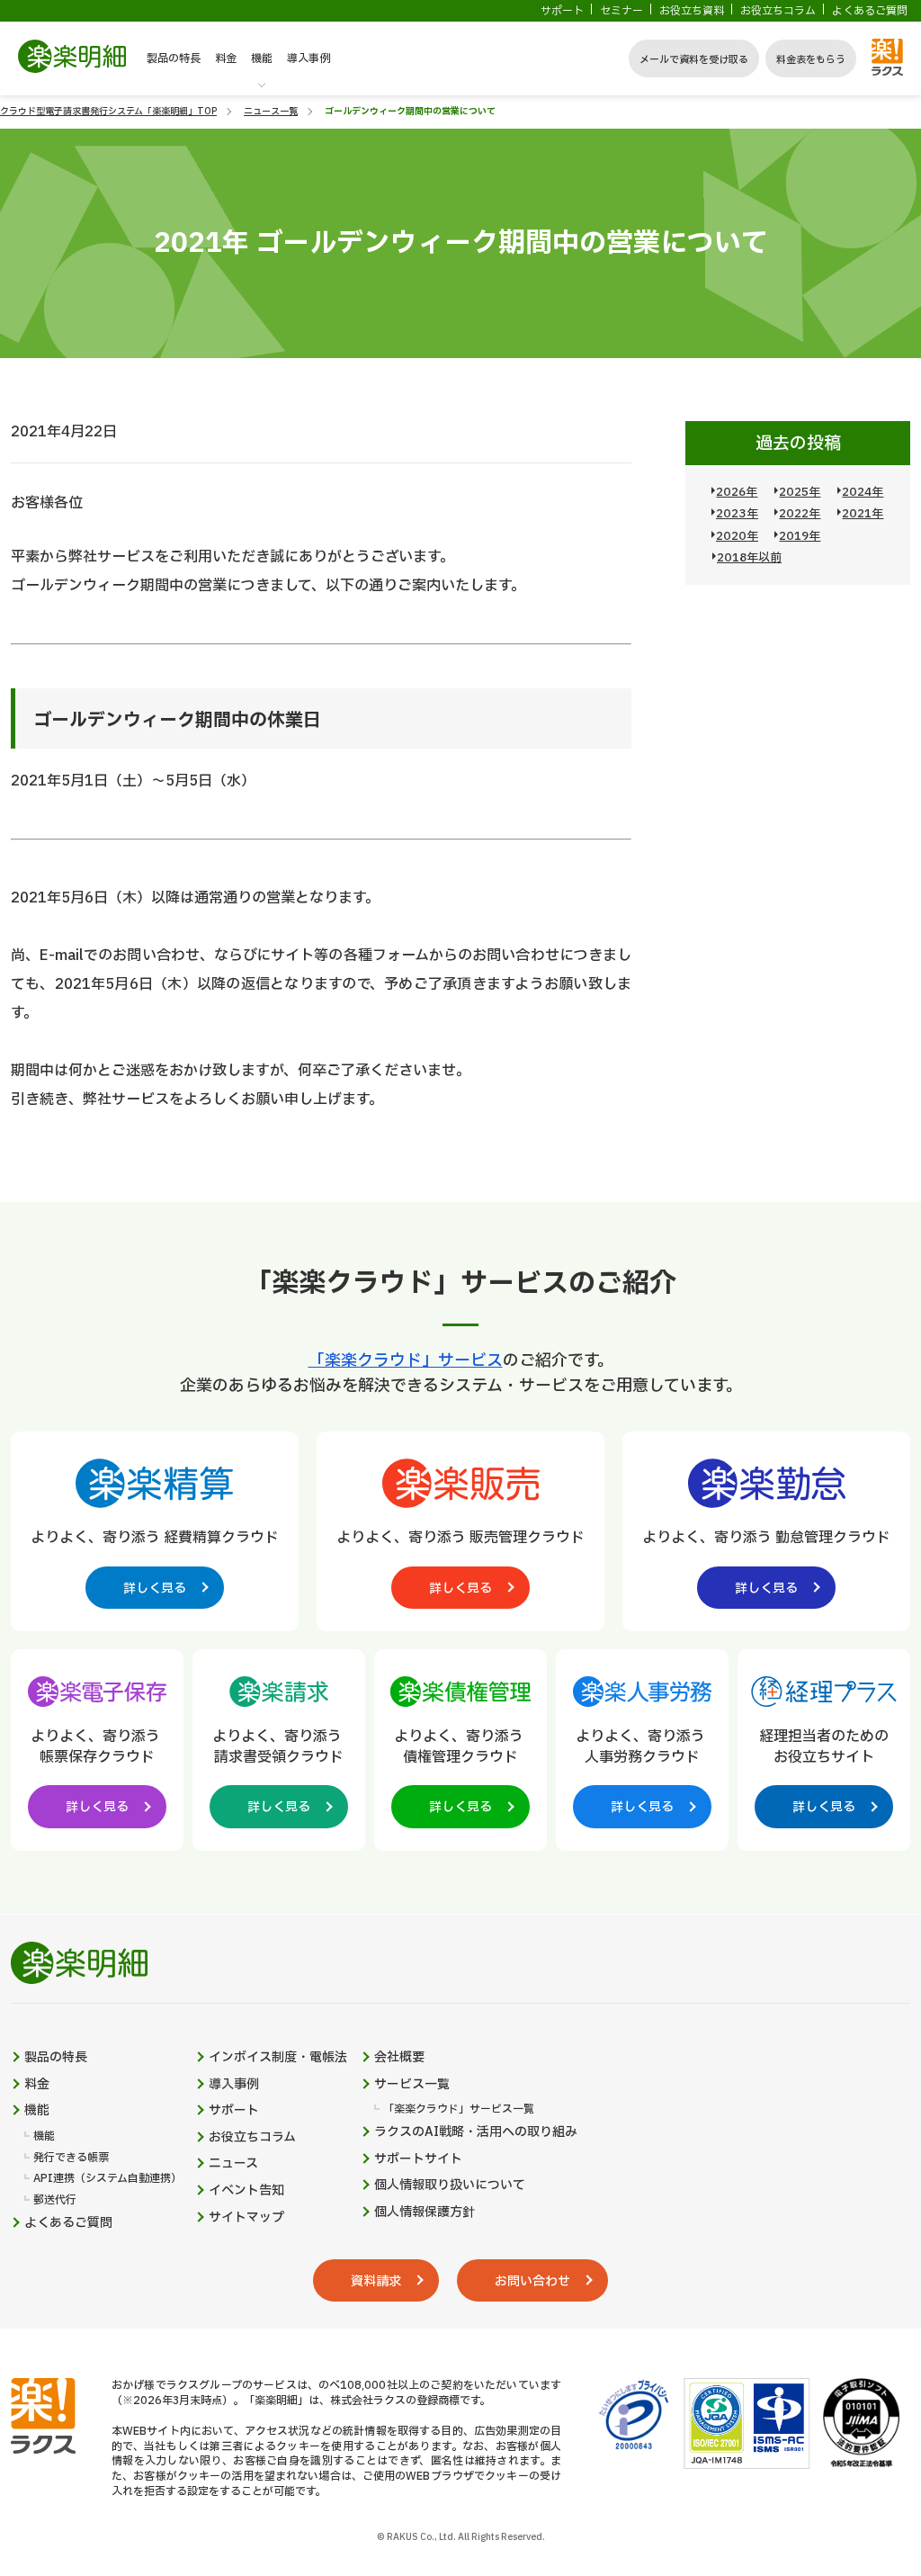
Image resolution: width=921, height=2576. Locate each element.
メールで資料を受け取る (694, 60)
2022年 (800, 514)
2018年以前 (749, 558)
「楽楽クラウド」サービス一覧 (459, 2109)
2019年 (800, 536)
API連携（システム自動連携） (107, 2179)
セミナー (621, 11)
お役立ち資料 (692, 11)
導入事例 (308, 58)
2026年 (737, 492)
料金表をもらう (811, 60)
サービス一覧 (412, 2085)
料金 (226, 58)
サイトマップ (246, 2218)
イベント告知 (246, 2191)
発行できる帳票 (71, 2158)
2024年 (863, 492)
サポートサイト (418, 2159)
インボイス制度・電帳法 (278, 2058)
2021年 (863, 514)
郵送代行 (55, 2200)
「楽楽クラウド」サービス (406, 1361)
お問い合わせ (532, 2281)
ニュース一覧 (271, 111)
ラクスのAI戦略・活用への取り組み (476, 2132)
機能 (262, 58)
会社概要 (399, 2058)
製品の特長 (174, 58)
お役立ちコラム (778, 11)
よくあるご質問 (870, 11)
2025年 (800, 492)
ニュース (233, 2164)
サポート (562, 11)
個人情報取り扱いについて (450, 2186)
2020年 (737, 536)
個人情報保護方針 (425, 2212)
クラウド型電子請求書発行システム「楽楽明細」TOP (108, 111)
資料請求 (376, 2281)
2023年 (737, 514)
